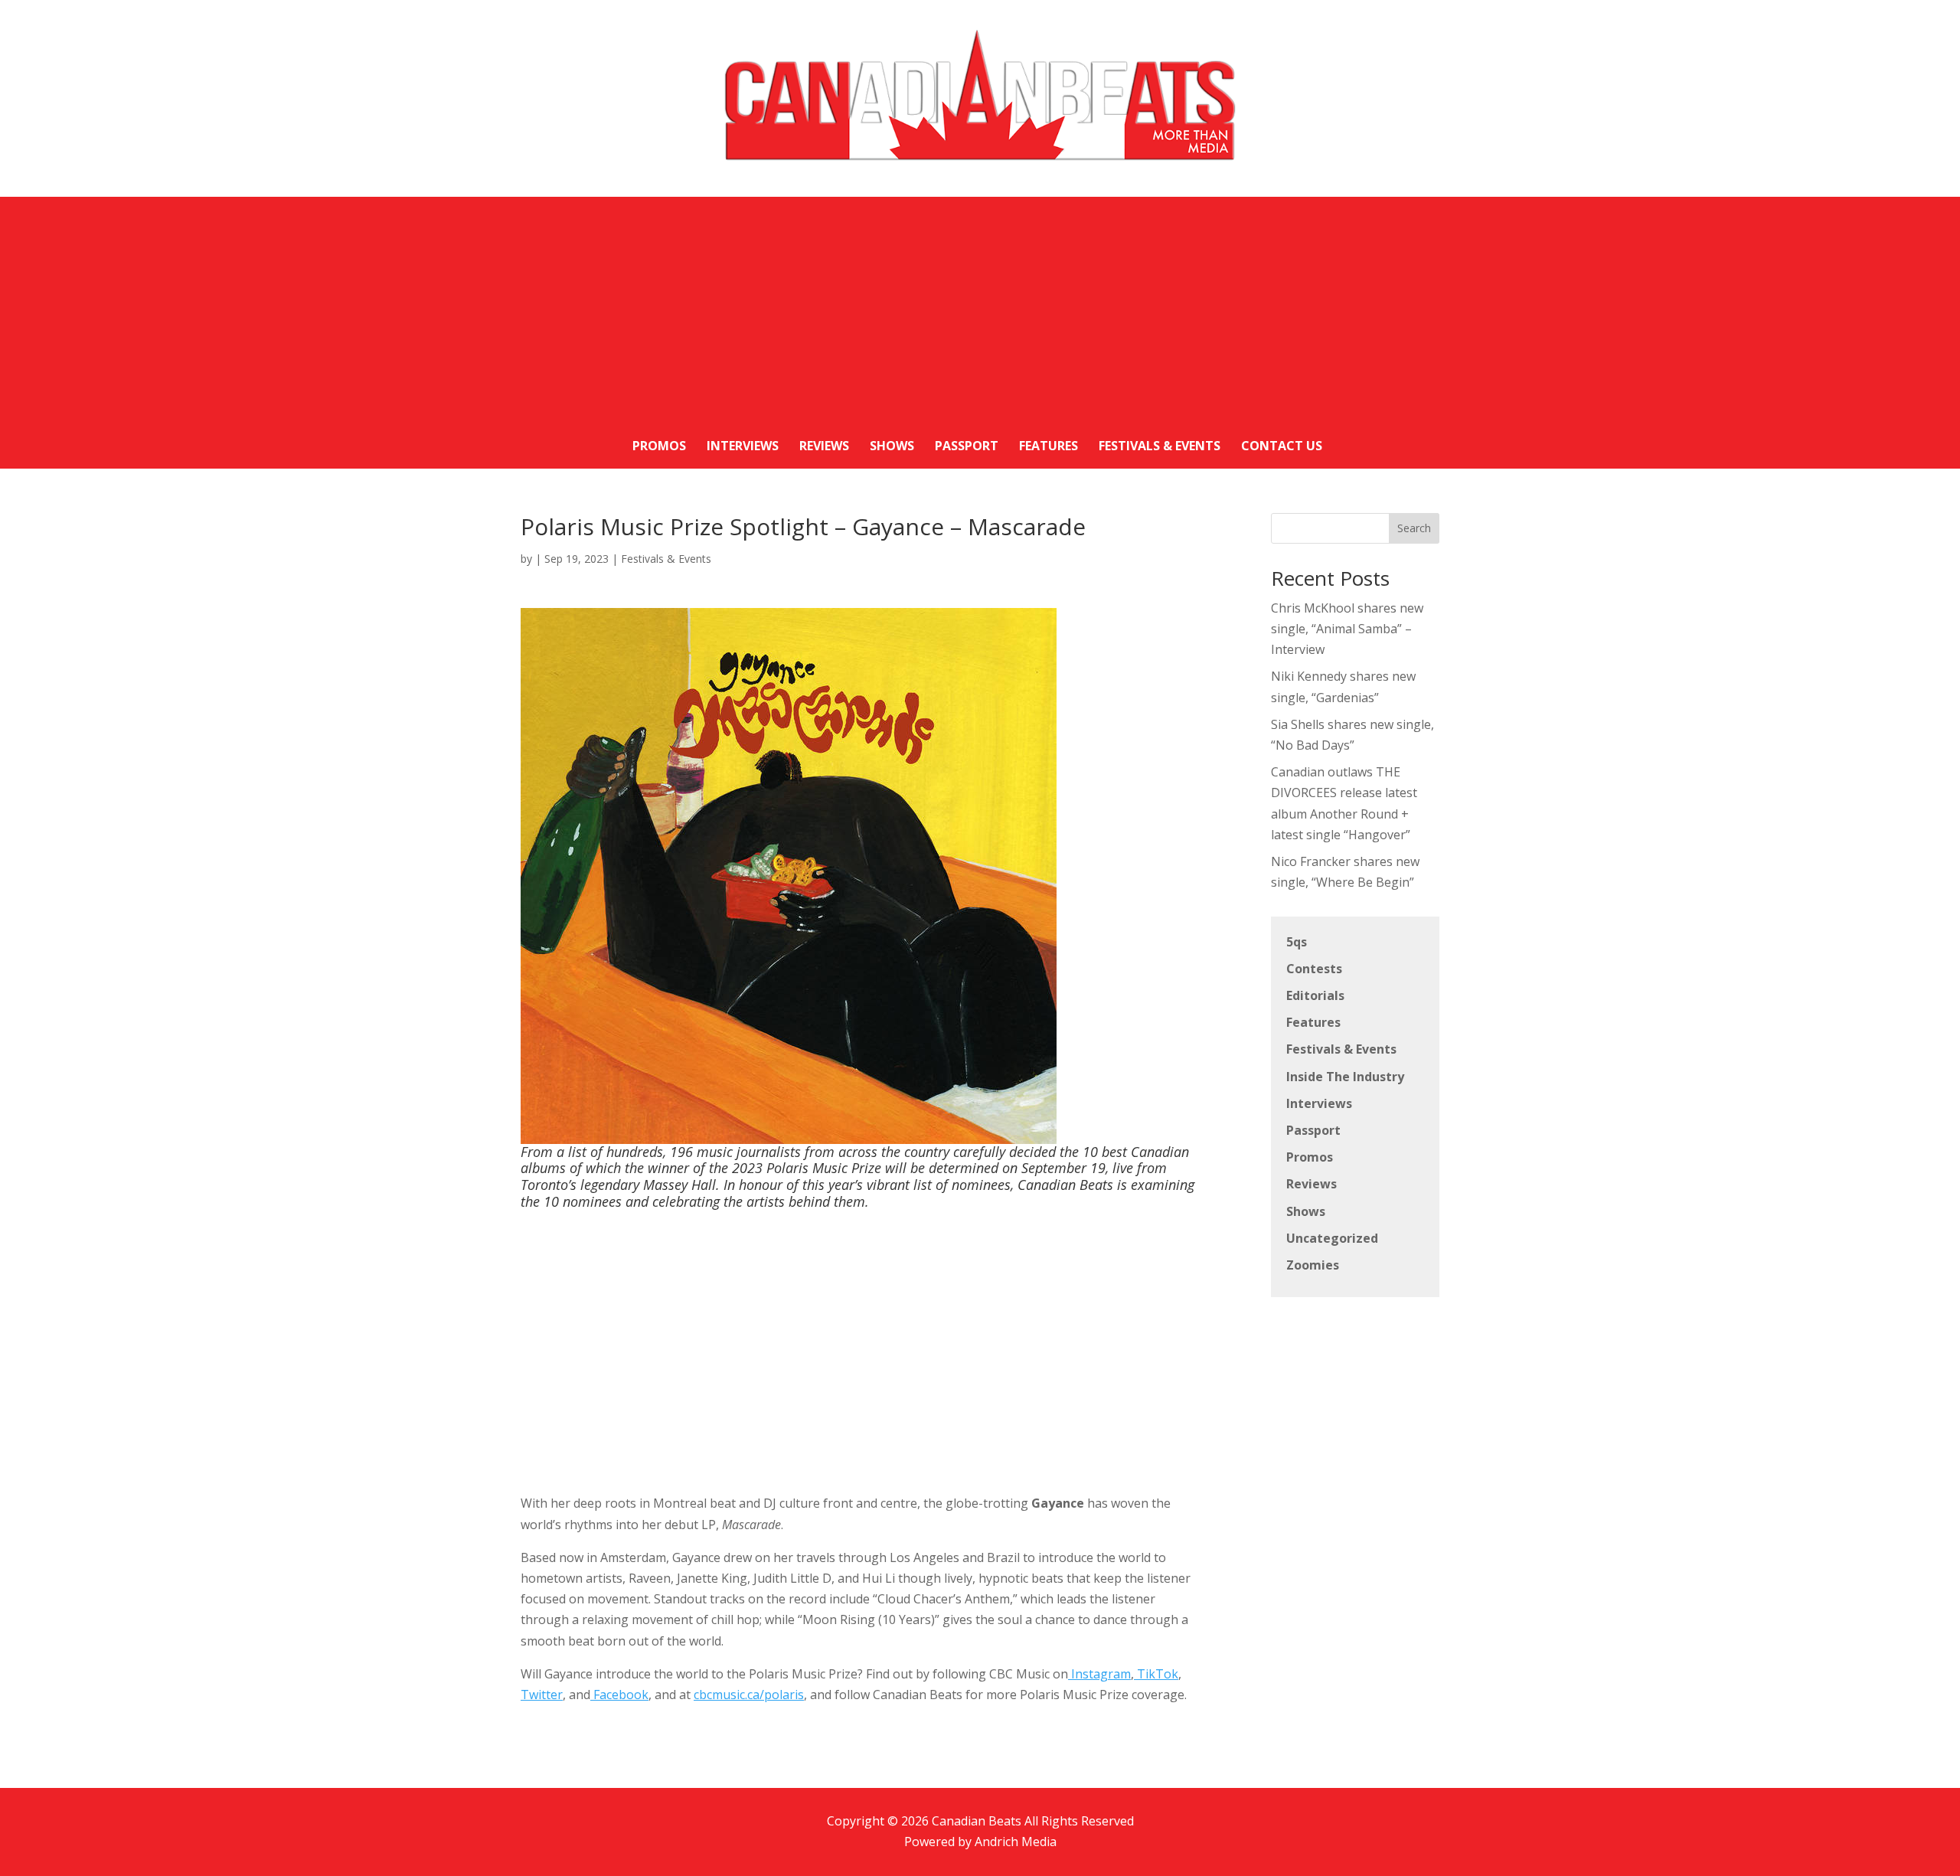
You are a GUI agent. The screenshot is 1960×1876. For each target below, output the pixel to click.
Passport (1313, 1130)
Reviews (1312, 1184)
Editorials (1315, 995)
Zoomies (1313, 1265)
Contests (1314, 969)
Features (1313, 1022)
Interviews (1319, 1103)
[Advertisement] (980, 304)
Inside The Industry (1345, 1077)
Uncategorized (1332, 1238)
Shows (1306, 1211)
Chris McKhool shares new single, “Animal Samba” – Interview (1347, 629)
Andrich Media (1016, 1842)
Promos (1310, 1157)
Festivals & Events (666, 559)
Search (1414, 528)
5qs (1297, 942)
